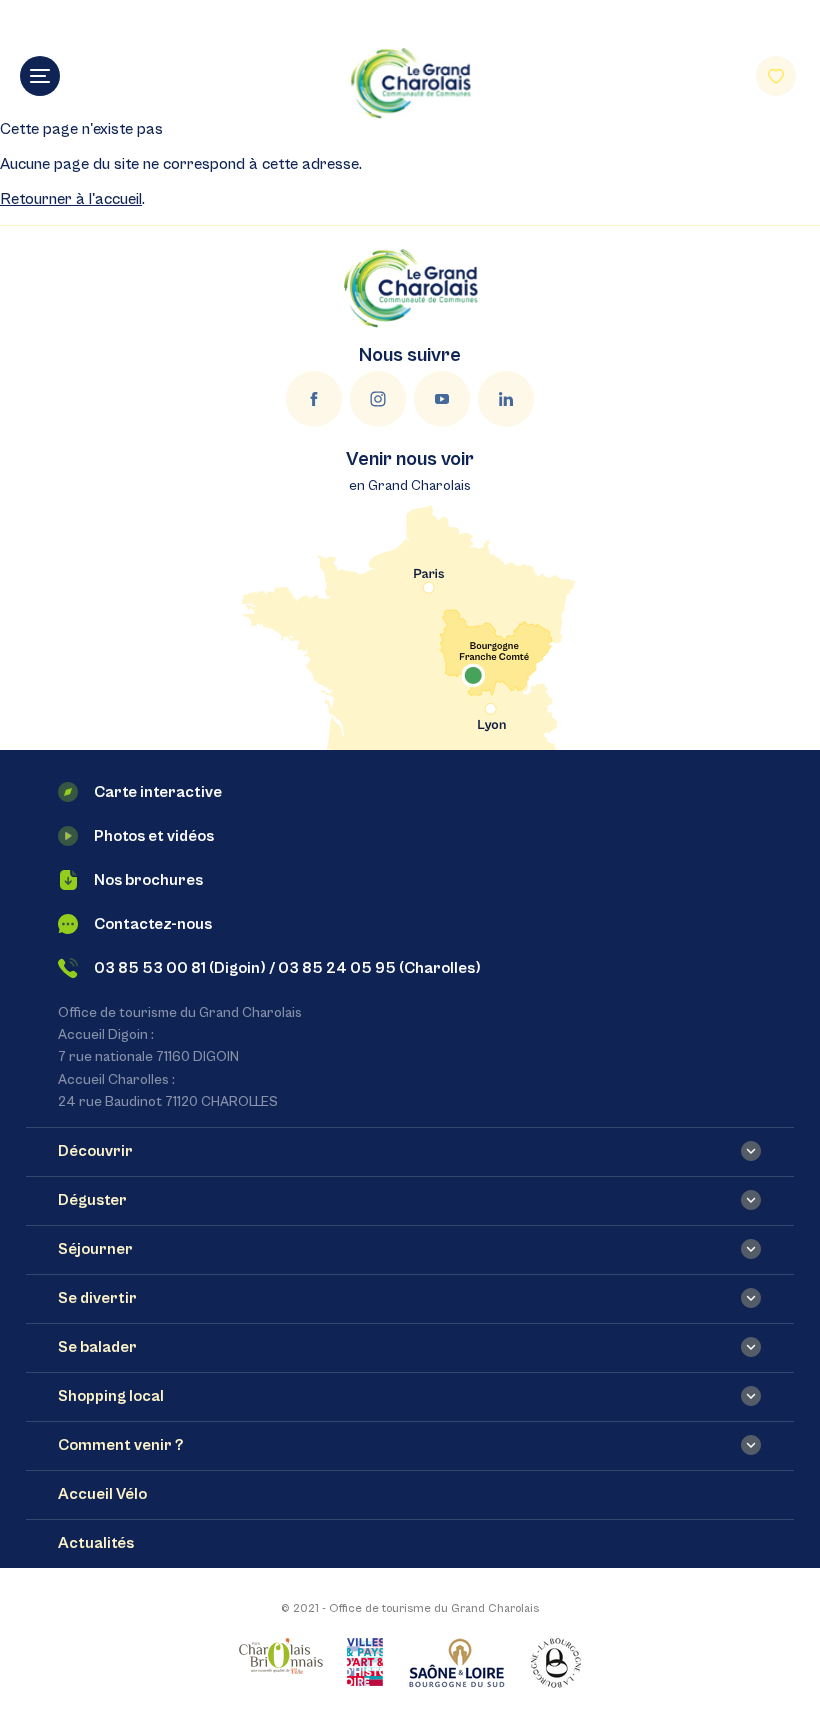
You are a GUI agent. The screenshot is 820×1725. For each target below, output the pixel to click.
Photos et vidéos (154, 836)
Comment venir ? (120, 1445)
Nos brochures (148, 880)
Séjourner (95, 1249)
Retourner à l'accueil (71, 199)
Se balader (97, 1347)
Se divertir (97, 1298)
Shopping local (111, 1396)
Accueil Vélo (102, 1494)
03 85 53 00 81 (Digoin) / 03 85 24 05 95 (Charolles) (287, 968)
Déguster (92, 1200)
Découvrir (95, 1151)
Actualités (96, 1543)
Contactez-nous (153, 924)
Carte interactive (158, 792)
